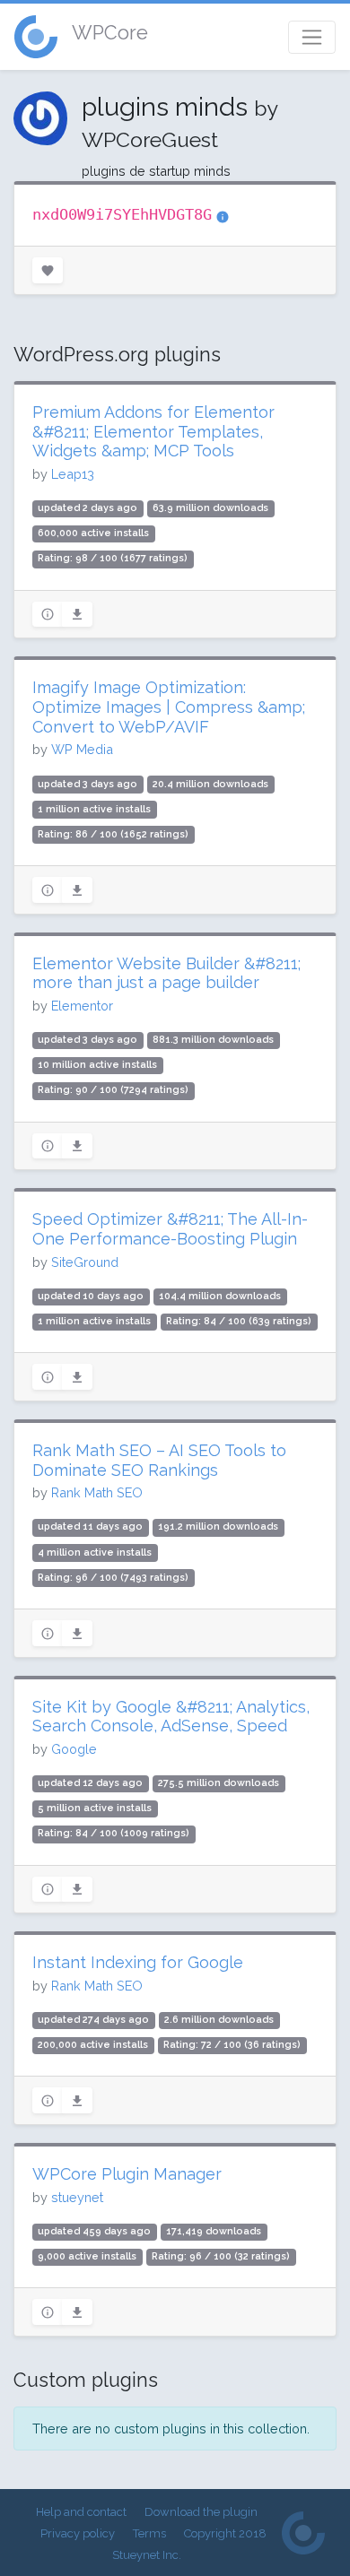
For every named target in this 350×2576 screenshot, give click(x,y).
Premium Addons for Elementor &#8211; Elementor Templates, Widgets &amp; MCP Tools (153, 431)
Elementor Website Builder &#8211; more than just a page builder (166, 973)
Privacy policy (78, 2533)
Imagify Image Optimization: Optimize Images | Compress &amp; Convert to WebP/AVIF (169, 707)
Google (74, 1749)
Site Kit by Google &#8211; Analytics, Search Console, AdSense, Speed (171, 1717)
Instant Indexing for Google (138, 1962)
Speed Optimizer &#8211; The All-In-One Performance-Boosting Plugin (170, 1229)
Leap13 (73, 474)
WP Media (82, 749)
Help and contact (81, 2512)
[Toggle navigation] (312, 37)
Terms (149, 2533)
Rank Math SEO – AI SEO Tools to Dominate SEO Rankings (159, 1460)
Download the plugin (201, 2512)
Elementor (82, 1006)
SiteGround (85, 1262)
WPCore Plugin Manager (127, 2174)
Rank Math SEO (97, 1492)
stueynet (77, 2197)
